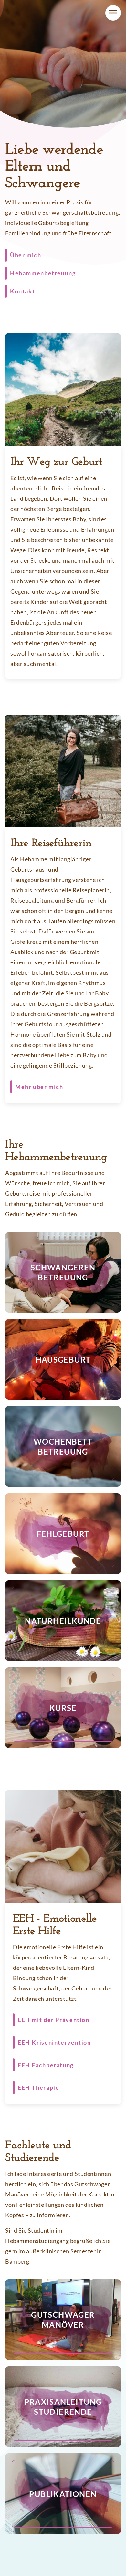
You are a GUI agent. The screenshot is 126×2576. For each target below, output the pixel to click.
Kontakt (22, 291)
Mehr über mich (39, 1087)
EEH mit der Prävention (54, 2020)
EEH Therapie (38, 2087)
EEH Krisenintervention (54, 2042)
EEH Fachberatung (46, 2065)
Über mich (26, 255)
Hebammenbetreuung (43, 273)
